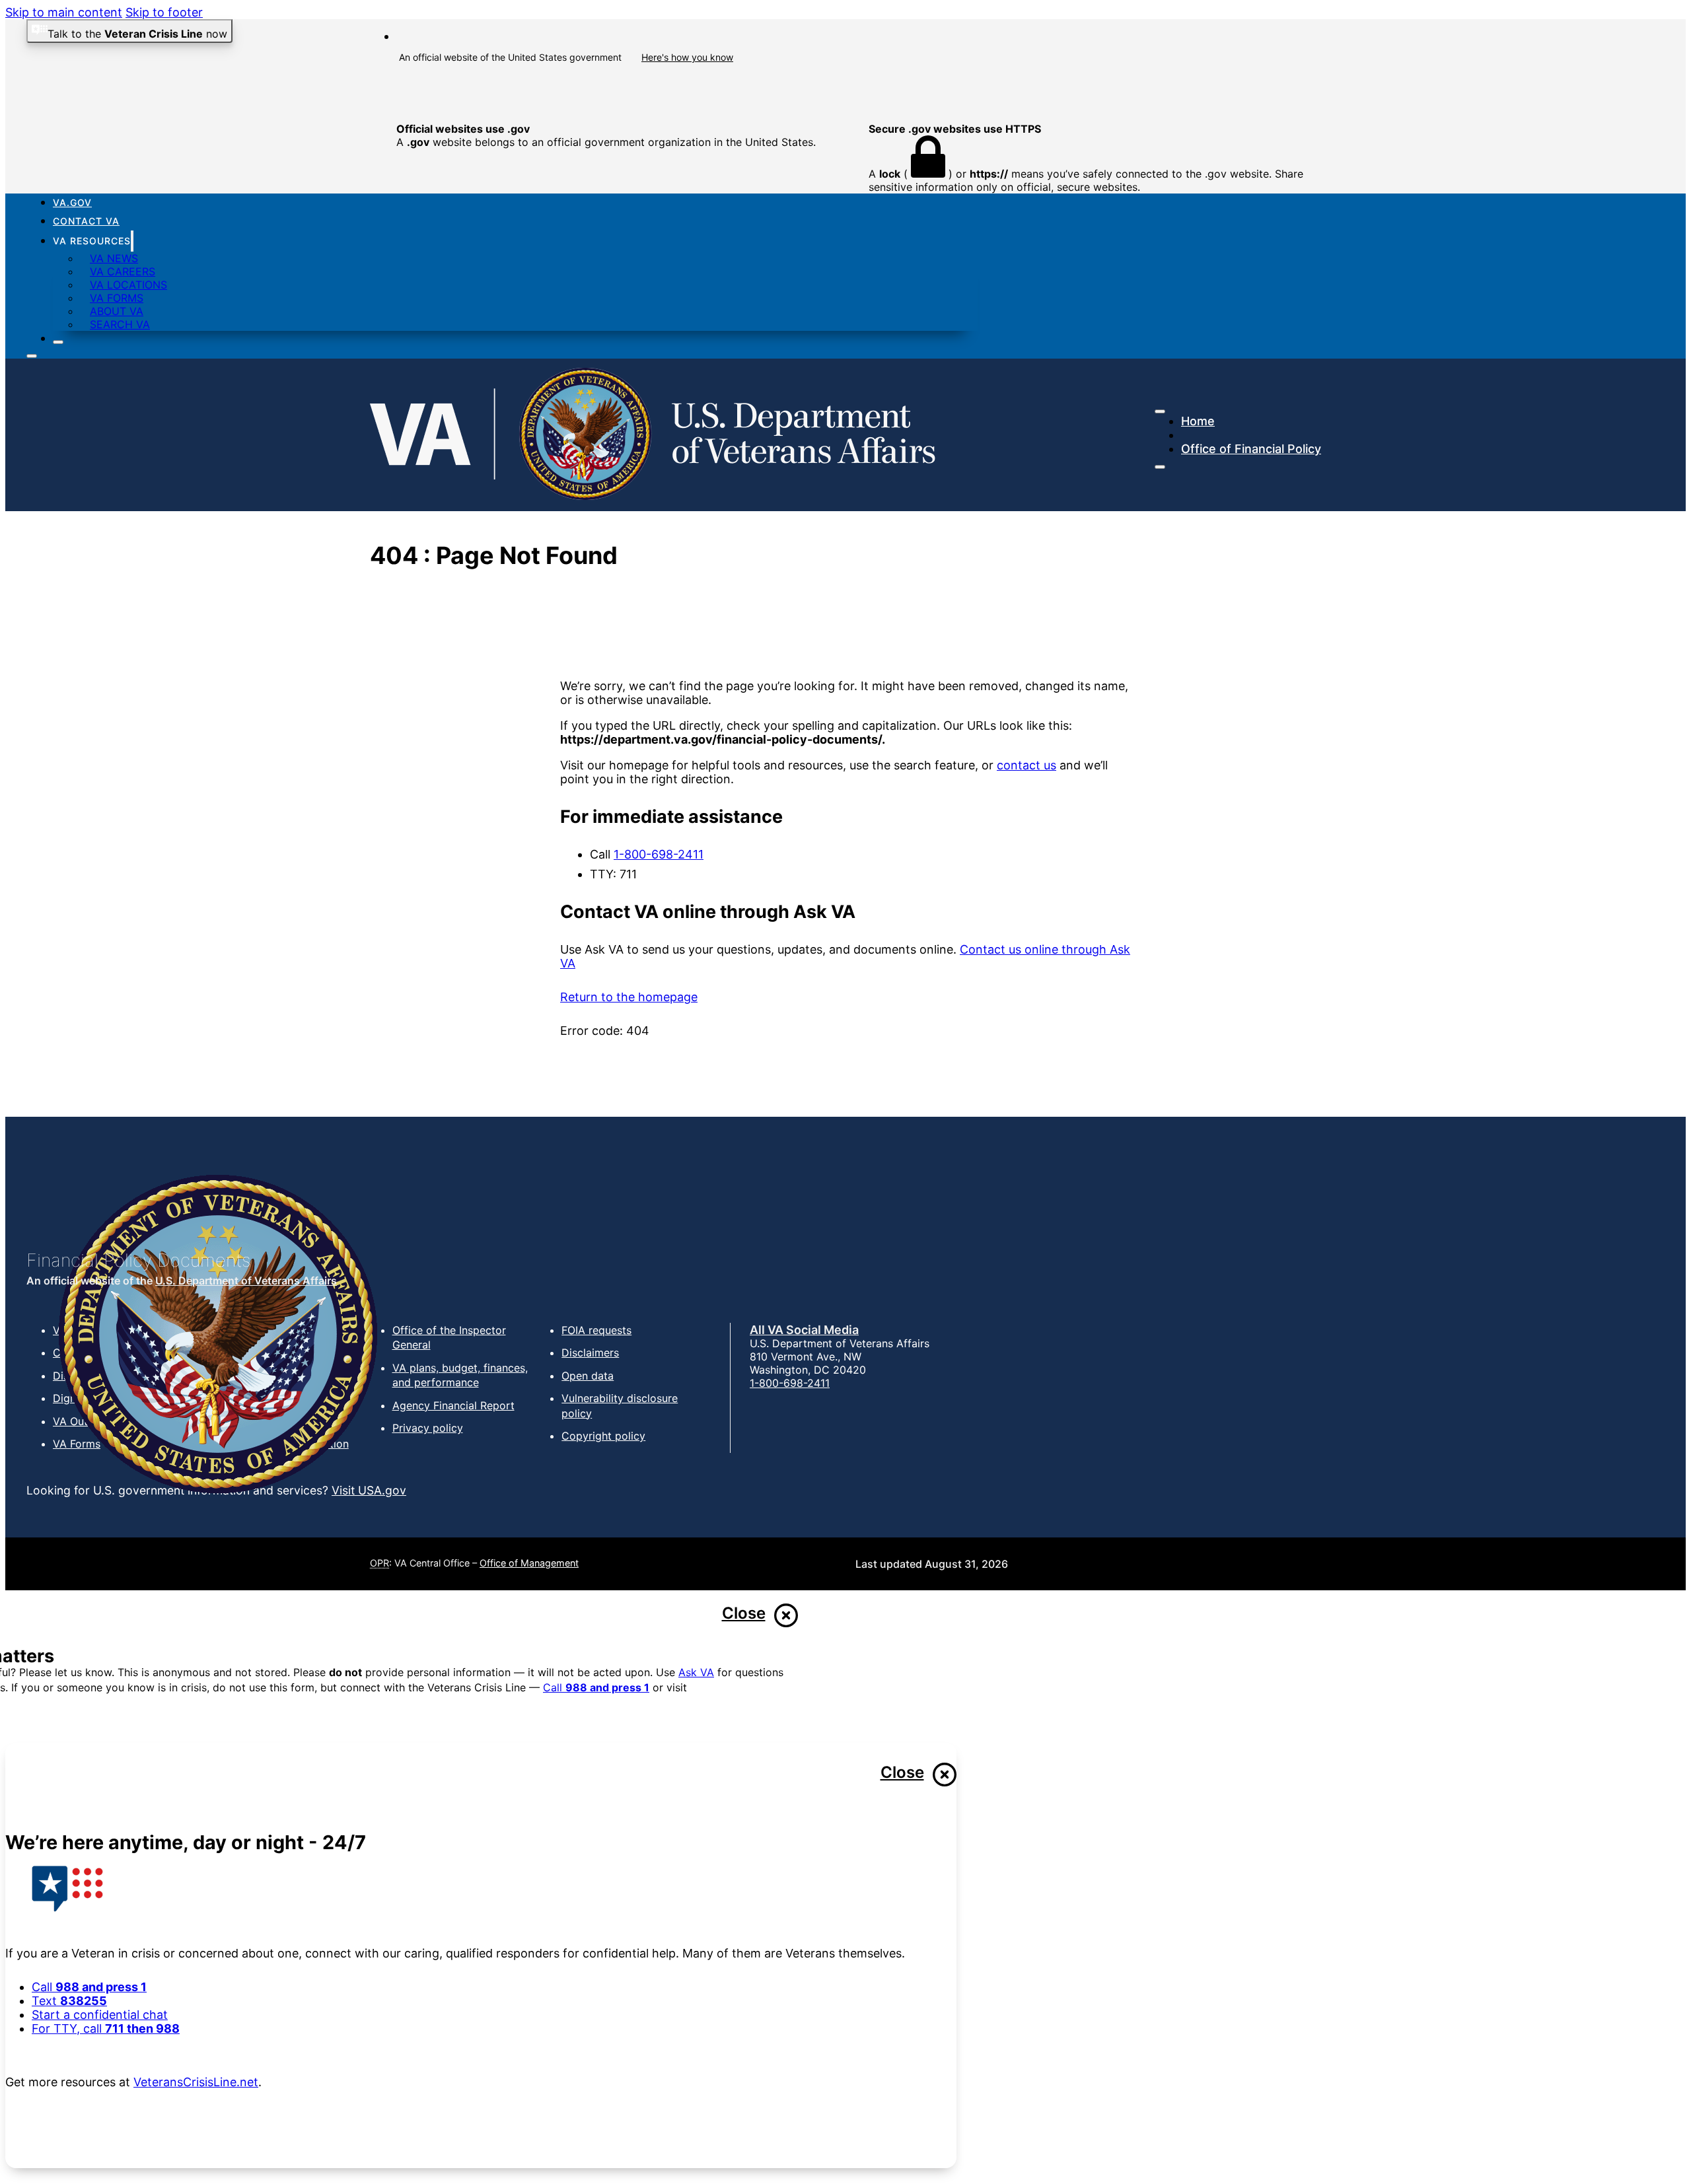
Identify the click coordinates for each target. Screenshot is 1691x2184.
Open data (588, 1376)
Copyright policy (603, 1436)
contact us (1026, 765)
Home (1198, 421)
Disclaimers (590, 1353)
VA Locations (128, 285)
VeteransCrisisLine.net (196, 2082)
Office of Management (529, 1563)
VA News (114, 258)
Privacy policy (428, 1428)
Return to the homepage (629, 997)
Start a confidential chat (100, 2015)
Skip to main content (64, 12)
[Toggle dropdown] (132, 241)
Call (596, 1687)
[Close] (58, 342)
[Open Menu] (1160, 467)
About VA (117, 311)
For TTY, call (106, 2028)
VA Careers (123, 271)
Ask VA (696, 1672)
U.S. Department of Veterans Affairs (246, 1281)
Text (69, 2001)
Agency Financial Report (453, 1405)
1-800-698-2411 (659, 854)
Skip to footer (164, 12)
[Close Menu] (1160, 411)
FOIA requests (596, 1330)
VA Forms (117, 298)
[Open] (32, 356)
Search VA (120, 324)
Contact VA (86, 221)
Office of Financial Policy (1251, 449)
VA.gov (72, 202)
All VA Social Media (804, 1330)
